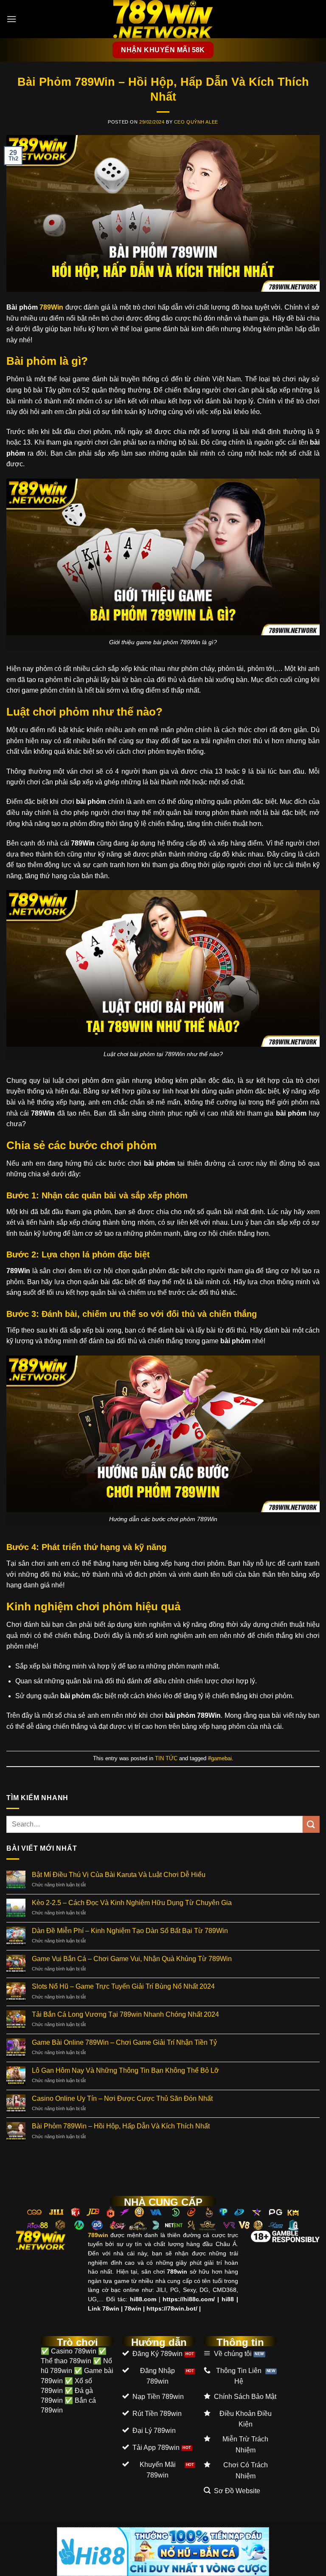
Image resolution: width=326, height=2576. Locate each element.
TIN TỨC (166, 1758)
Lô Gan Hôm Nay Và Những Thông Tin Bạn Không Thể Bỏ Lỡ (126, 2070)
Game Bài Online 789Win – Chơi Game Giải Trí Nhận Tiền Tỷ (124, 2042)
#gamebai (220, 1758)
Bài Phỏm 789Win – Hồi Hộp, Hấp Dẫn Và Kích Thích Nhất (121, 2126)
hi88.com (143, 2299)
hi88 (228, 2299)
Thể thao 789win (66, 2361)
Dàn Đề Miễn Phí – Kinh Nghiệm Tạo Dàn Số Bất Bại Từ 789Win (130, 1931)
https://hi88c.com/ (189, 2299)
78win (133, 2308)
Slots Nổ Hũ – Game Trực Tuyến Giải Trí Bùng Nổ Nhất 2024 (123, 1986)
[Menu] (11, 19)
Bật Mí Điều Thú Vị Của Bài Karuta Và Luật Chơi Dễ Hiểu (119, 1875)
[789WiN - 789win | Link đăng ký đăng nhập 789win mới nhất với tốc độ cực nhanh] (163, 19)
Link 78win (104, 2308)
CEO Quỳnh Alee (196, 122)
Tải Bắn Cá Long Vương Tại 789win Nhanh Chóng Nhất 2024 (125, 2014)
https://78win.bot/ (172, 2308)
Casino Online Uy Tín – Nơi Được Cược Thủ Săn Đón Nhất (122, 2098)
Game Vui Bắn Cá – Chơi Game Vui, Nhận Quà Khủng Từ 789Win (132, 1959)
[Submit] (311, 1824)
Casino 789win (74, 2351)
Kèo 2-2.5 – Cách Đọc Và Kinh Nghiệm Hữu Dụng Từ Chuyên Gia (132, 1903)
